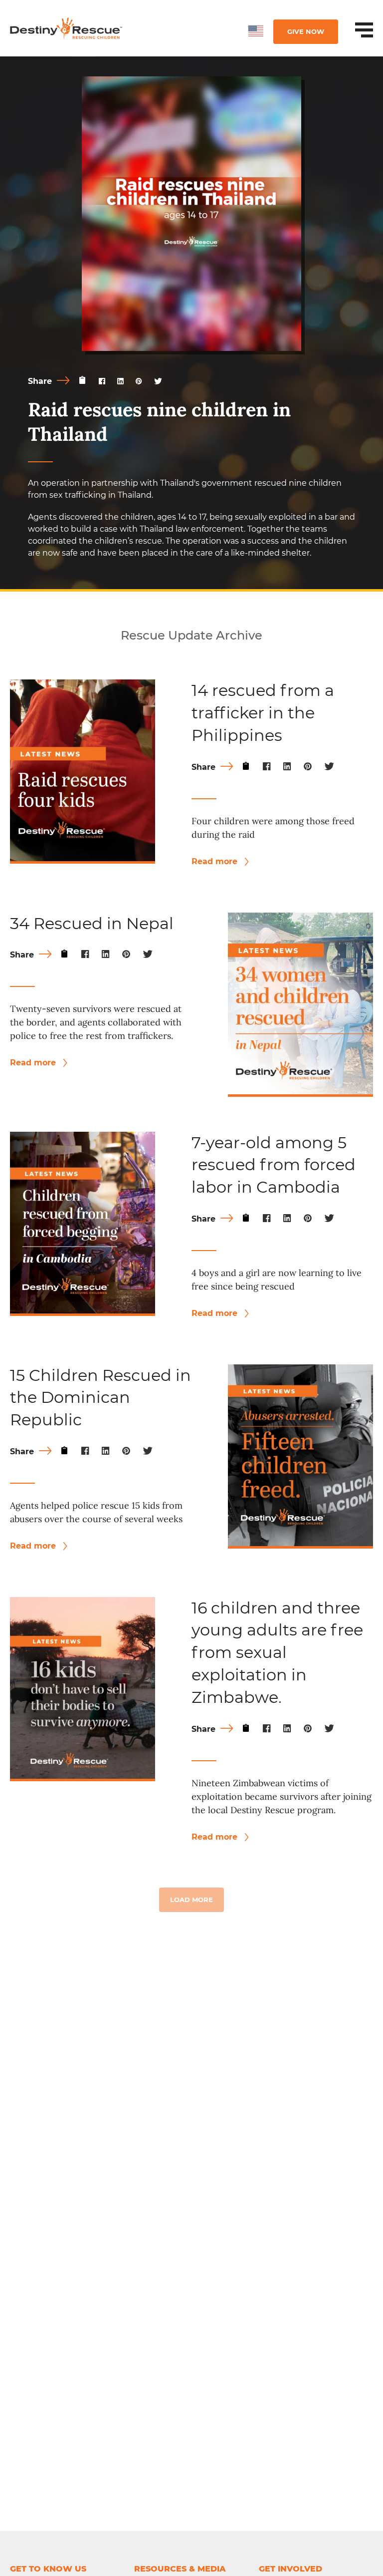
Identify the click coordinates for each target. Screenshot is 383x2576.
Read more (216, 861)
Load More (191, 1900)
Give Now (306, 31)
